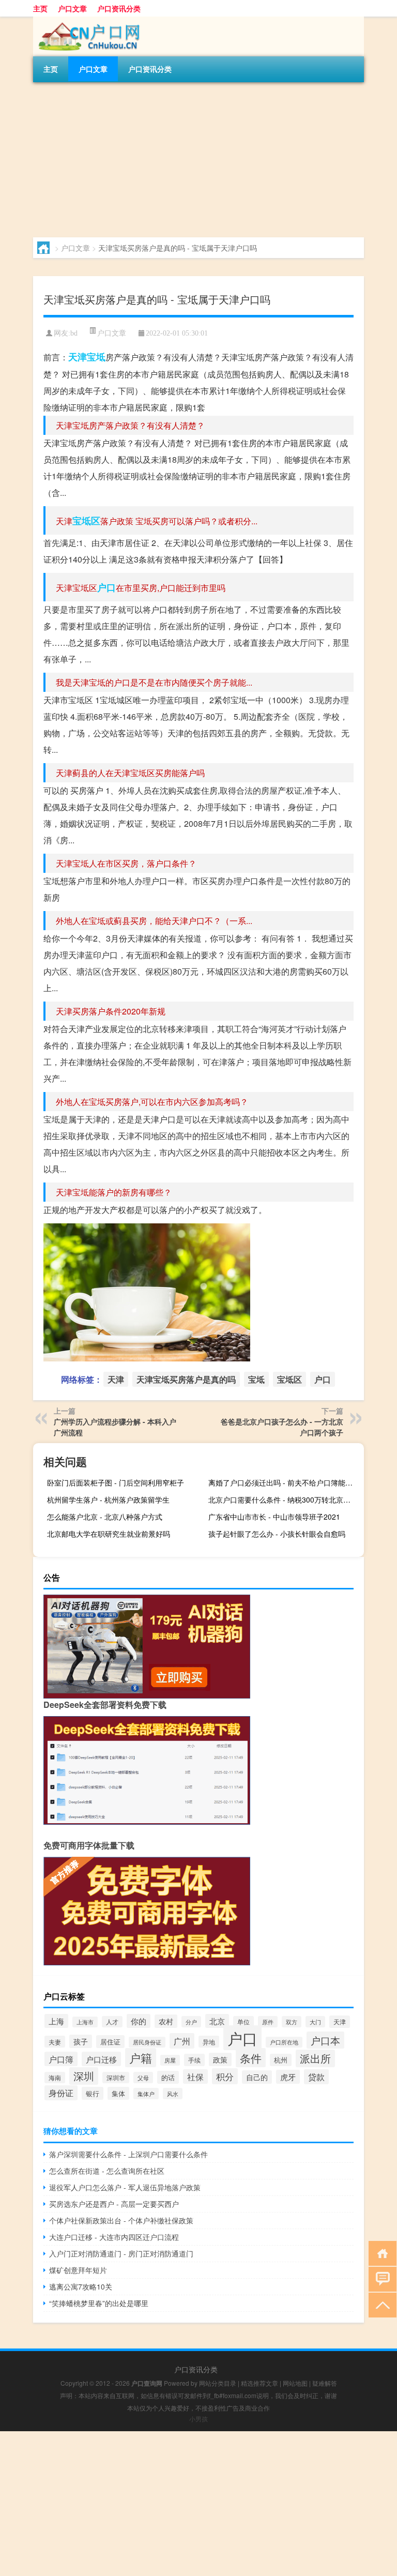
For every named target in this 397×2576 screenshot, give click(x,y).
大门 (315, 2022)
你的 (139, 2021)
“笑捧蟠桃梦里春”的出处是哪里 (99, 2303)
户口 (106, 587)
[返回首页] (380, 2253)
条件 (251, 2058)
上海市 (85, 2022)
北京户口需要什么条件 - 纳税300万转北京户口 (283, 1499)
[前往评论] (380, 2278)
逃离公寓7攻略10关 (81, 2286)
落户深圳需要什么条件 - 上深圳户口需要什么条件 (128, 2154)
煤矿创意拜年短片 (78, 2270)
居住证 (110, 2042)
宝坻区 (86, 521)
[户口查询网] (87, 20)
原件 (268, 2022)
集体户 (146, 2094)
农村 (166, 2021)
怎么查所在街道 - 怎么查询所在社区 (107, 2171)
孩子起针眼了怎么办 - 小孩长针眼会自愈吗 (277, 1534)
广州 (182, 2041)
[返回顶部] (380, 2304)
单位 (243, 2022)
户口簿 (61, 2059)
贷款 (316, 2077)
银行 (93, 2093)
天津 (78, 357)
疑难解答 (325, 2383)
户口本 (325, 2040)
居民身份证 (147, 2042)
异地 (209, 2042)
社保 (195, 2077)
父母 (143, 2078)
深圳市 (116, 2078)
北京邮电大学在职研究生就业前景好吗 (109, 1534)
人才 (112, 2022)
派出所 (315, 2058)
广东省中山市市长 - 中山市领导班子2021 (274, 1517)
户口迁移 (101, 2059)
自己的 (257, 2077)
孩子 (81, 2041)
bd (74, 333)
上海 (56, 2021)
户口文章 (72, 8)
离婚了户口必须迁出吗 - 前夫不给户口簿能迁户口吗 (285, 1482)
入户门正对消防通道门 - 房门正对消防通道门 (121, 2253)
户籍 (141, 2058)
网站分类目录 (218, 2383)
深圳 (84, 2076)
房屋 (170, 2060)
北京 (217, 2021)
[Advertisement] (198, 160)
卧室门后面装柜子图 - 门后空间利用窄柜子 (116, 1482)
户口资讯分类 (119, 8)
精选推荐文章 (259, 2383)
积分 (225, 2076)
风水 (173, 2094)
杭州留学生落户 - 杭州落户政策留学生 (108, 1499)
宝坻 (96, 357)
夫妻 (55, 2042)
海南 (55, 2078)
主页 (40, 8)
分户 (191, 2022)
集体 (118, 2093)
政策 (220, 2059)
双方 (292, 2022)
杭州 (281, 2060)
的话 (168, 2077)
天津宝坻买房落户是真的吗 (186, 1379)
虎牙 (288, 2077)
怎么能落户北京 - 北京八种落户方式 (105, 1517)
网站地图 (295, 2383)
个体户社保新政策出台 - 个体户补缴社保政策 (121, 2220)
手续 (194, 2060)
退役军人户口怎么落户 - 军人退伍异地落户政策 (125, 2187)
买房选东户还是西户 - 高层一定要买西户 (114, 2204)
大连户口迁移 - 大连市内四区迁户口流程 (114, 2237)
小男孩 (198, 2419)
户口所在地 (284, 2042)
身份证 (61, 2093)
